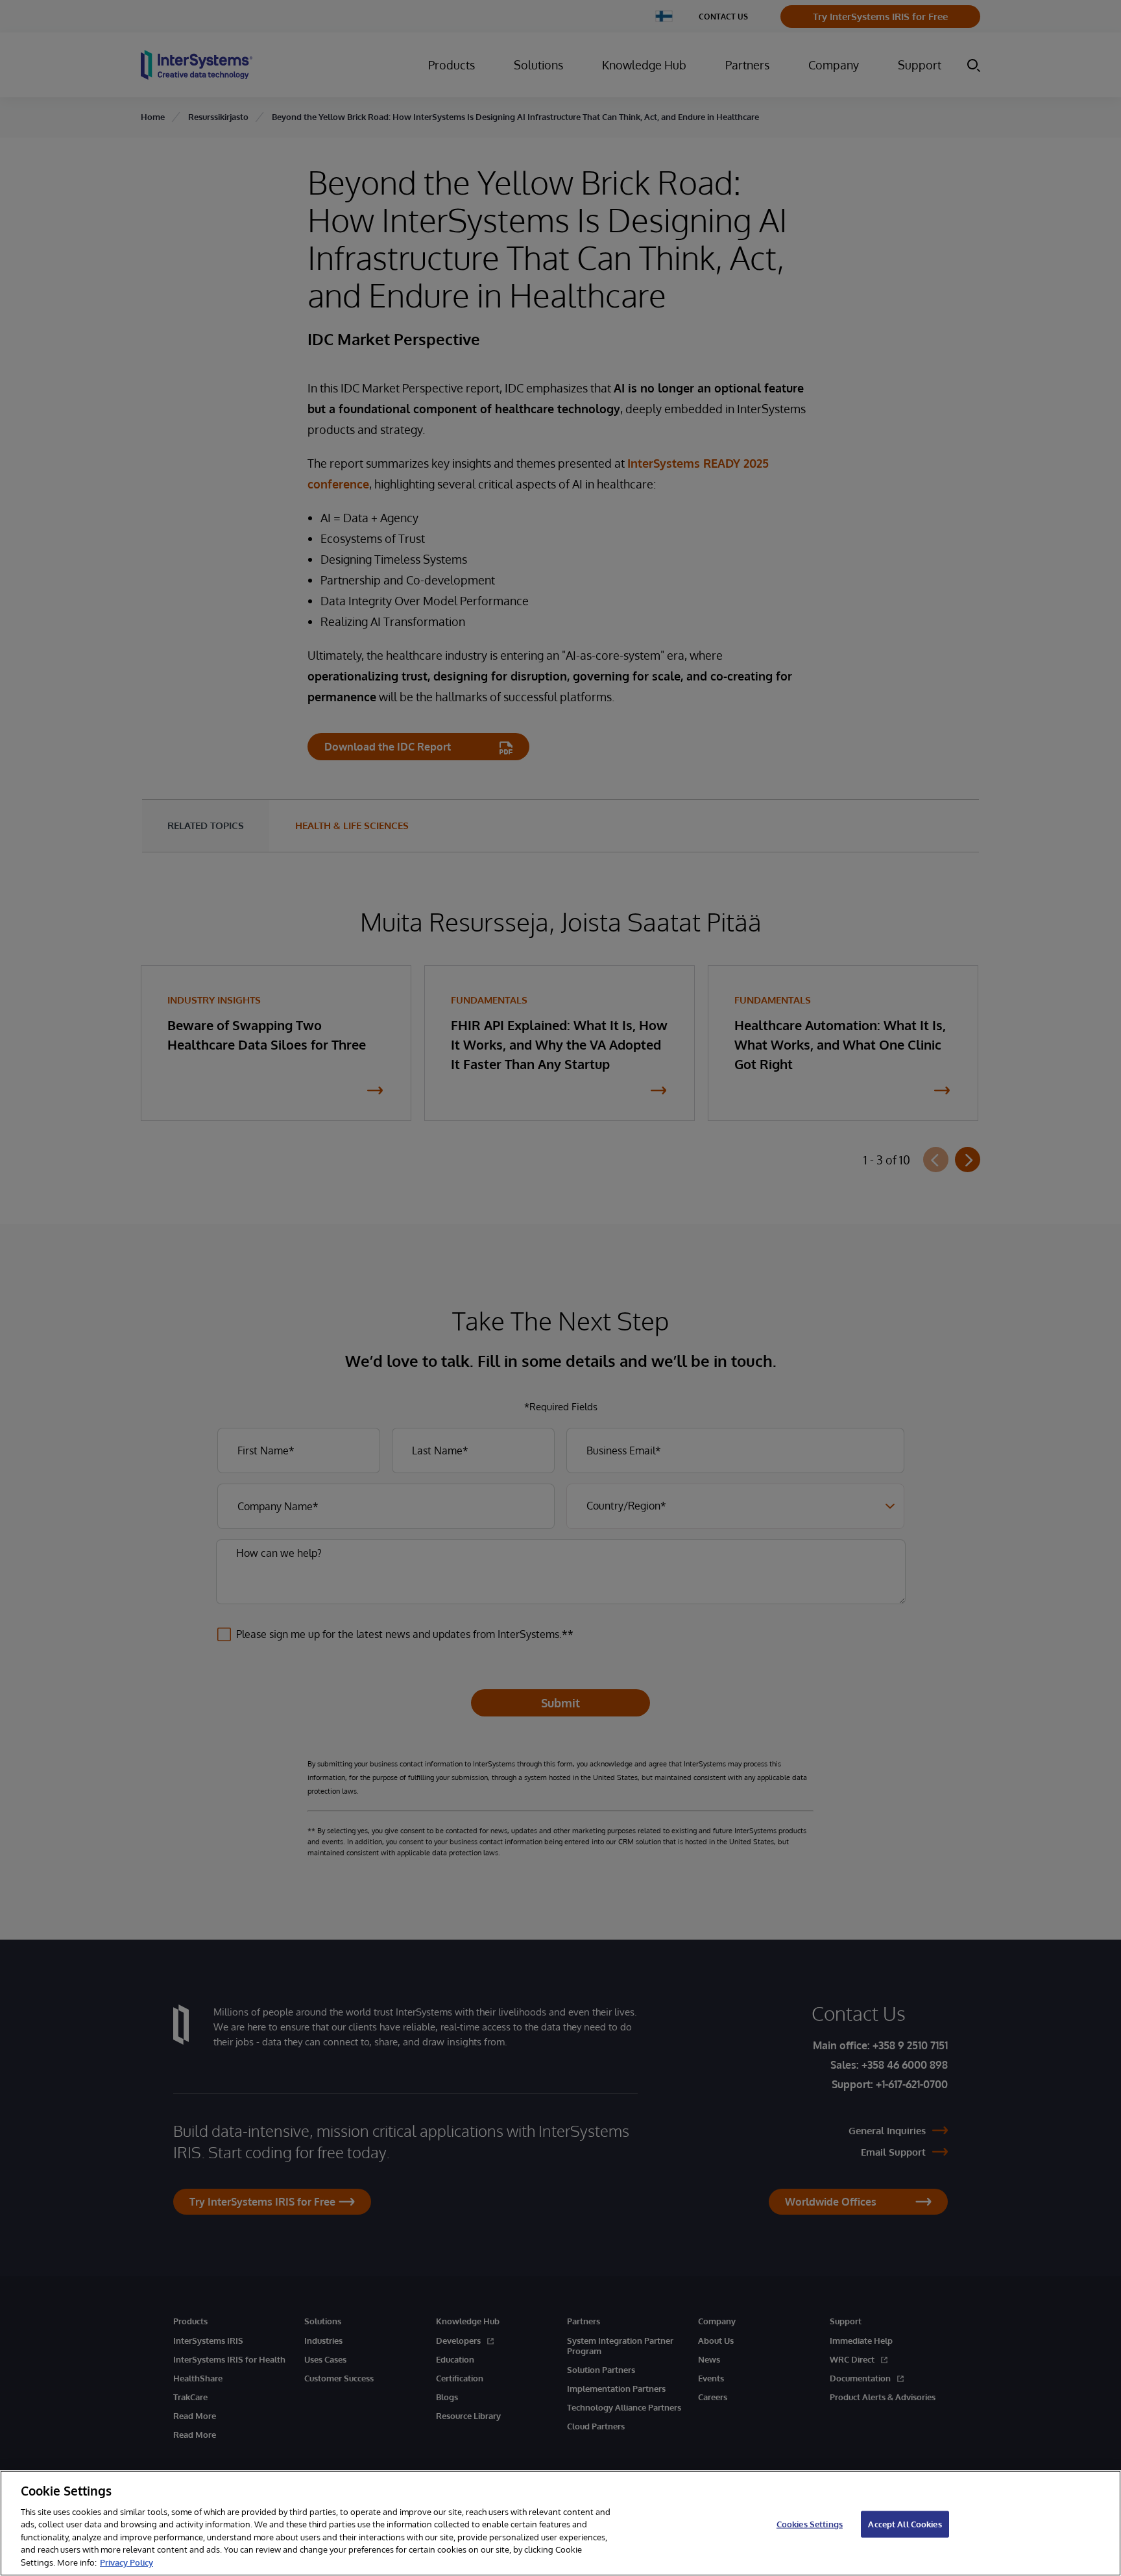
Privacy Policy (127, 2562)
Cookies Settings (810, 2523)
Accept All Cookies (905, 2523)
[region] (560, 2523)
